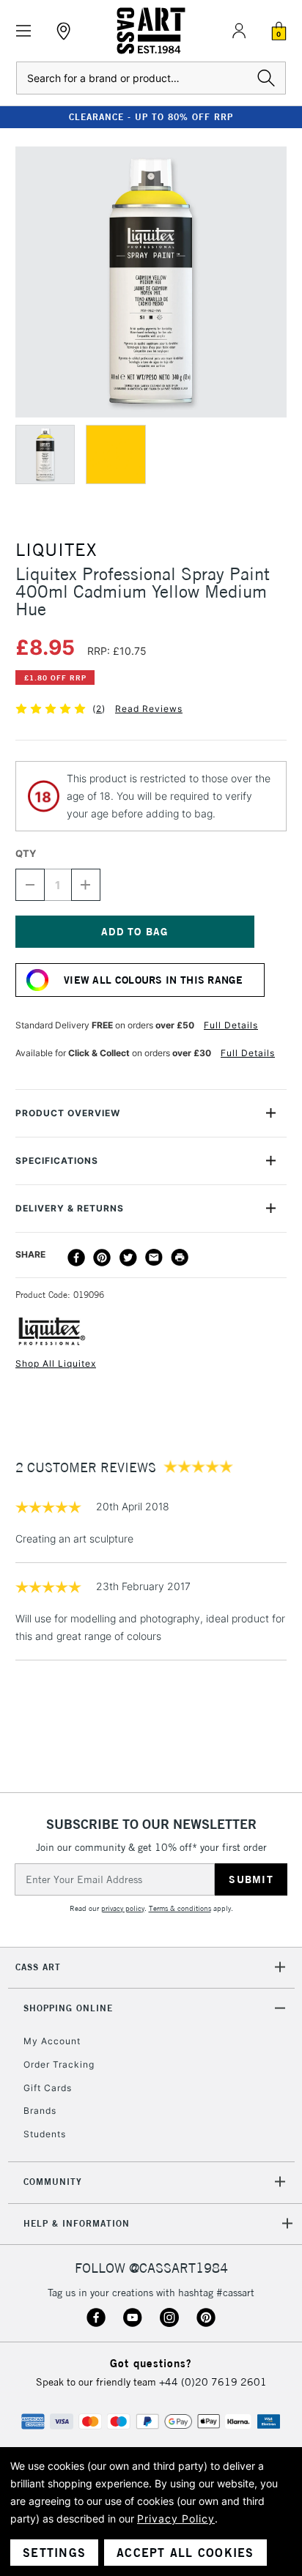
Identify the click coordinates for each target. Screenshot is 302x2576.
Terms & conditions (180, 1908)
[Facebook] (76, 1258)
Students (45, 2134)
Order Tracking (59, 2064)
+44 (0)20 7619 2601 (213, 2382)
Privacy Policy (176, 2519)
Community (53, 2182)
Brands (40, 2111)
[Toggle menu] (24, 31)
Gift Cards (48, 2088)
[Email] (154, 1258)
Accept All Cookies (185, 2553)
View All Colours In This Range (153, 980)
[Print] (180, 1258)
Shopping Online (68, 2008)
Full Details (231, 1025)
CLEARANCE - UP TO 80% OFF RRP (151, 117)
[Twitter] (128, 1258)
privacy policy (123, 1908)
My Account (52, 2041)
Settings (54, 2553)
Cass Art (38, 1967)
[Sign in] (239, 31)
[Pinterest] (102, 1258)
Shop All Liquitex (56, 1363)
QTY (26, 853)
